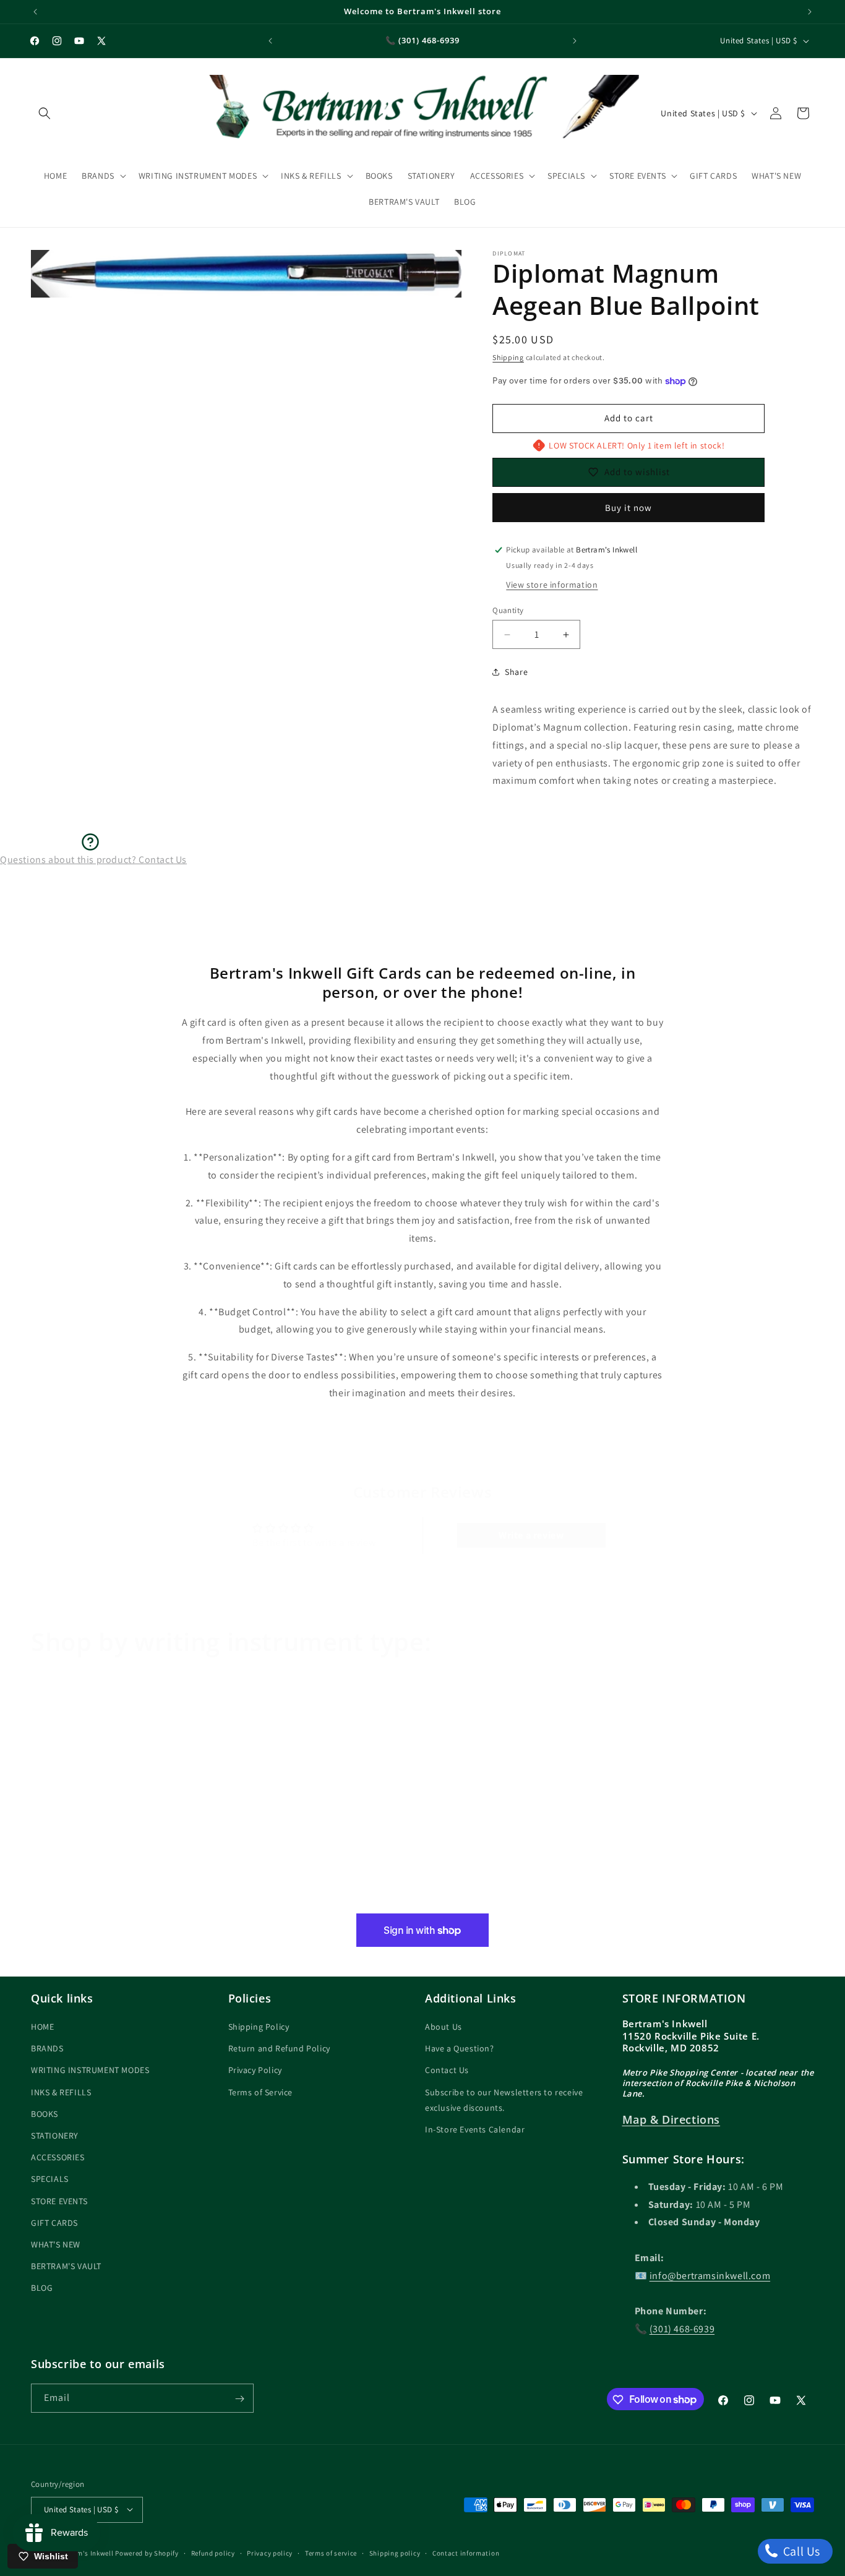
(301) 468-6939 (682, 2329)
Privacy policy (270, 2552)
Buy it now (628, 508)
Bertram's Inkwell (85, 2552)
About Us (444, 2027)
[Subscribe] (239, 2399)
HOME (42, 2027)
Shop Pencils (658, 1898)
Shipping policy (395, 2552)
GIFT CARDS (54, 2223)
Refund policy (213, 2552)
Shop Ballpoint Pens (481, 1898)
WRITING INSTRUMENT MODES (90, 2071)
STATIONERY (55, 2136)
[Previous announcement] (35, 12)
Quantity (508, 610)
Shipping (508, 357)
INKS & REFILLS (61, 2092)
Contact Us (447, 2071)
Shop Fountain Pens (87, 1898)
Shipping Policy (259, 2027)
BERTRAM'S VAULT (66, 2266)
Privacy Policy (255, 2071)
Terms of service (331, 2552)
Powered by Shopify (147, 2552)
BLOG (42, 2288)
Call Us (800, 2551)
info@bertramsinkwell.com (710, 2276)
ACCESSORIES (58, 2157)
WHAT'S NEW (56, 2244)
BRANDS (47, 2048)
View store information (552, 585)
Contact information (466, 2552)
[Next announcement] (810, 12)
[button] (45, 113)
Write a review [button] (531, 1535)
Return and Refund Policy (279, 2048)
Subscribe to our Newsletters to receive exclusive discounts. (504, 2100)
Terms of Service (261, 2092)
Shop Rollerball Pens (286, 1898)
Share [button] (516, 672)
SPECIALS (50, 2179)
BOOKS (45, 2114)
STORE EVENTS (59, 2201)
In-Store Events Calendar (475, 2129)
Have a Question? (460, 2048)
